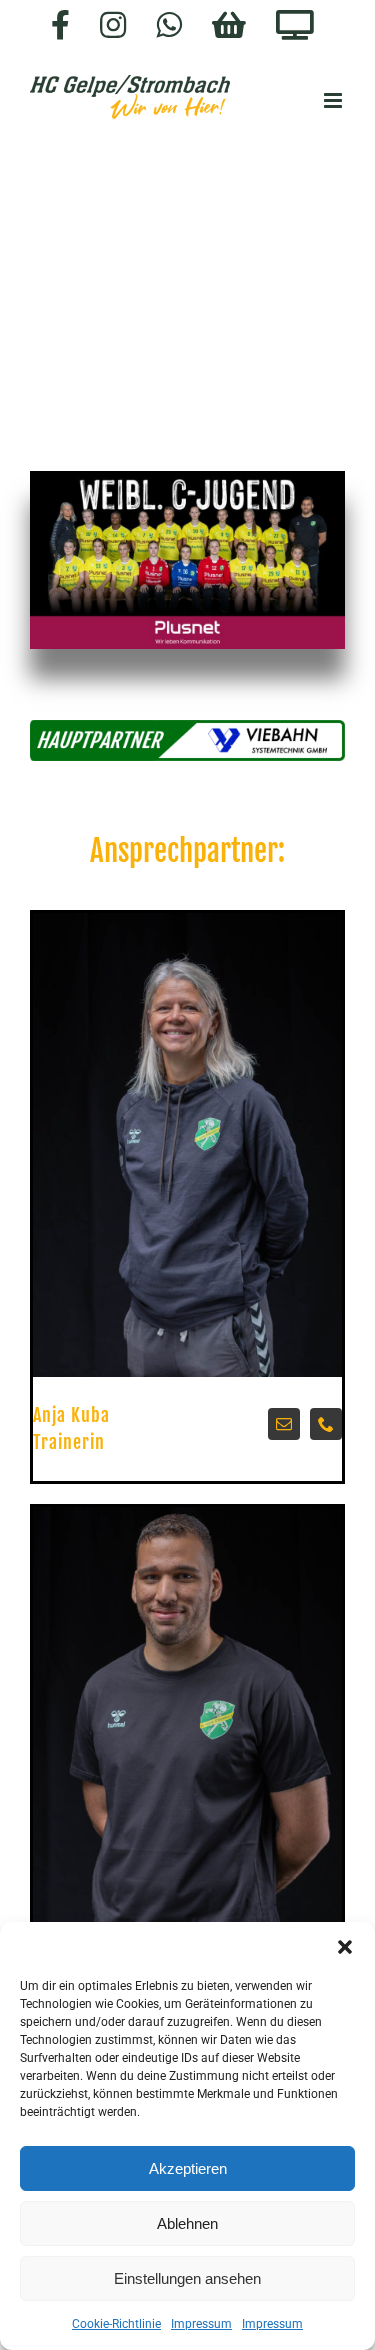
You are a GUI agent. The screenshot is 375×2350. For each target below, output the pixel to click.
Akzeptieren (188, 2168)
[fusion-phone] (326, 1424)
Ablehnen (187, 2223)
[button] (345, 1947)
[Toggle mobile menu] (334, 100)
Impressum (201, 2324)
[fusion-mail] (284, 1424)
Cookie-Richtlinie (116, 2324)
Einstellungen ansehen (187, 2278)
